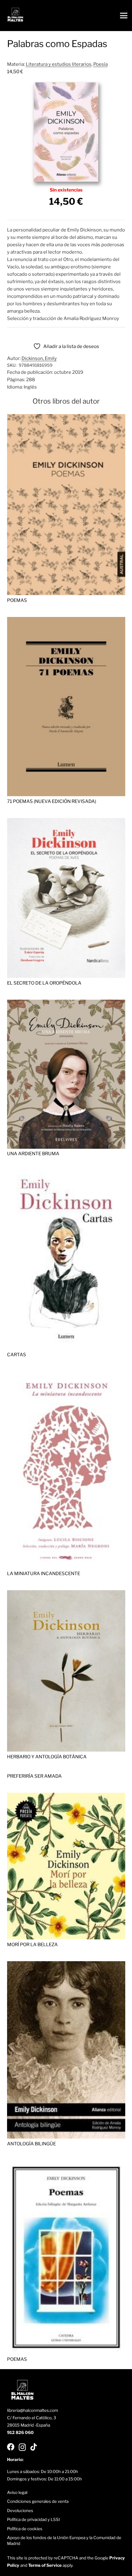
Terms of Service (45, 2565)
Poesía (101, 64)
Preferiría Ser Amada (34, 1776)
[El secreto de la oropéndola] (66, 822)
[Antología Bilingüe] (66, 1965)
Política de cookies (25, 2529)
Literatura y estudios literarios (59, 64)
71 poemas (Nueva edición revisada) (52, 801)
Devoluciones (20, 2511)
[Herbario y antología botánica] (66, 1594)
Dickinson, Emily (39, 358)
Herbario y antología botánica (47, 1757)
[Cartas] (66, 1174)
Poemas (17, 600)
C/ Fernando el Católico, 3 (32, 2418)
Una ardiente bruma (33, 1154)
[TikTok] (34, 2447)
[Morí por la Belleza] (66, 1796)
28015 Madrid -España (29, 2425)
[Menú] (124, 16)
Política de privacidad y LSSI (33, 2519)
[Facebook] (11, 2447)
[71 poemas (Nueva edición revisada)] (66, 621)
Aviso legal (17, 2492)
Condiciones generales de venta (38, 2501)
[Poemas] (66, 418)
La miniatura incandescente (44, 1574)
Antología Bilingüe (31, 2144)
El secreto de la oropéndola (44, 983)
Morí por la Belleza (32, 1945)
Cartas (17, 1355)
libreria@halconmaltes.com (33, 2410)
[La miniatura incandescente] (66, 1375)
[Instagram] (22, 2447)
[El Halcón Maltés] (15, 16)
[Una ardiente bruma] (66, 1003)
